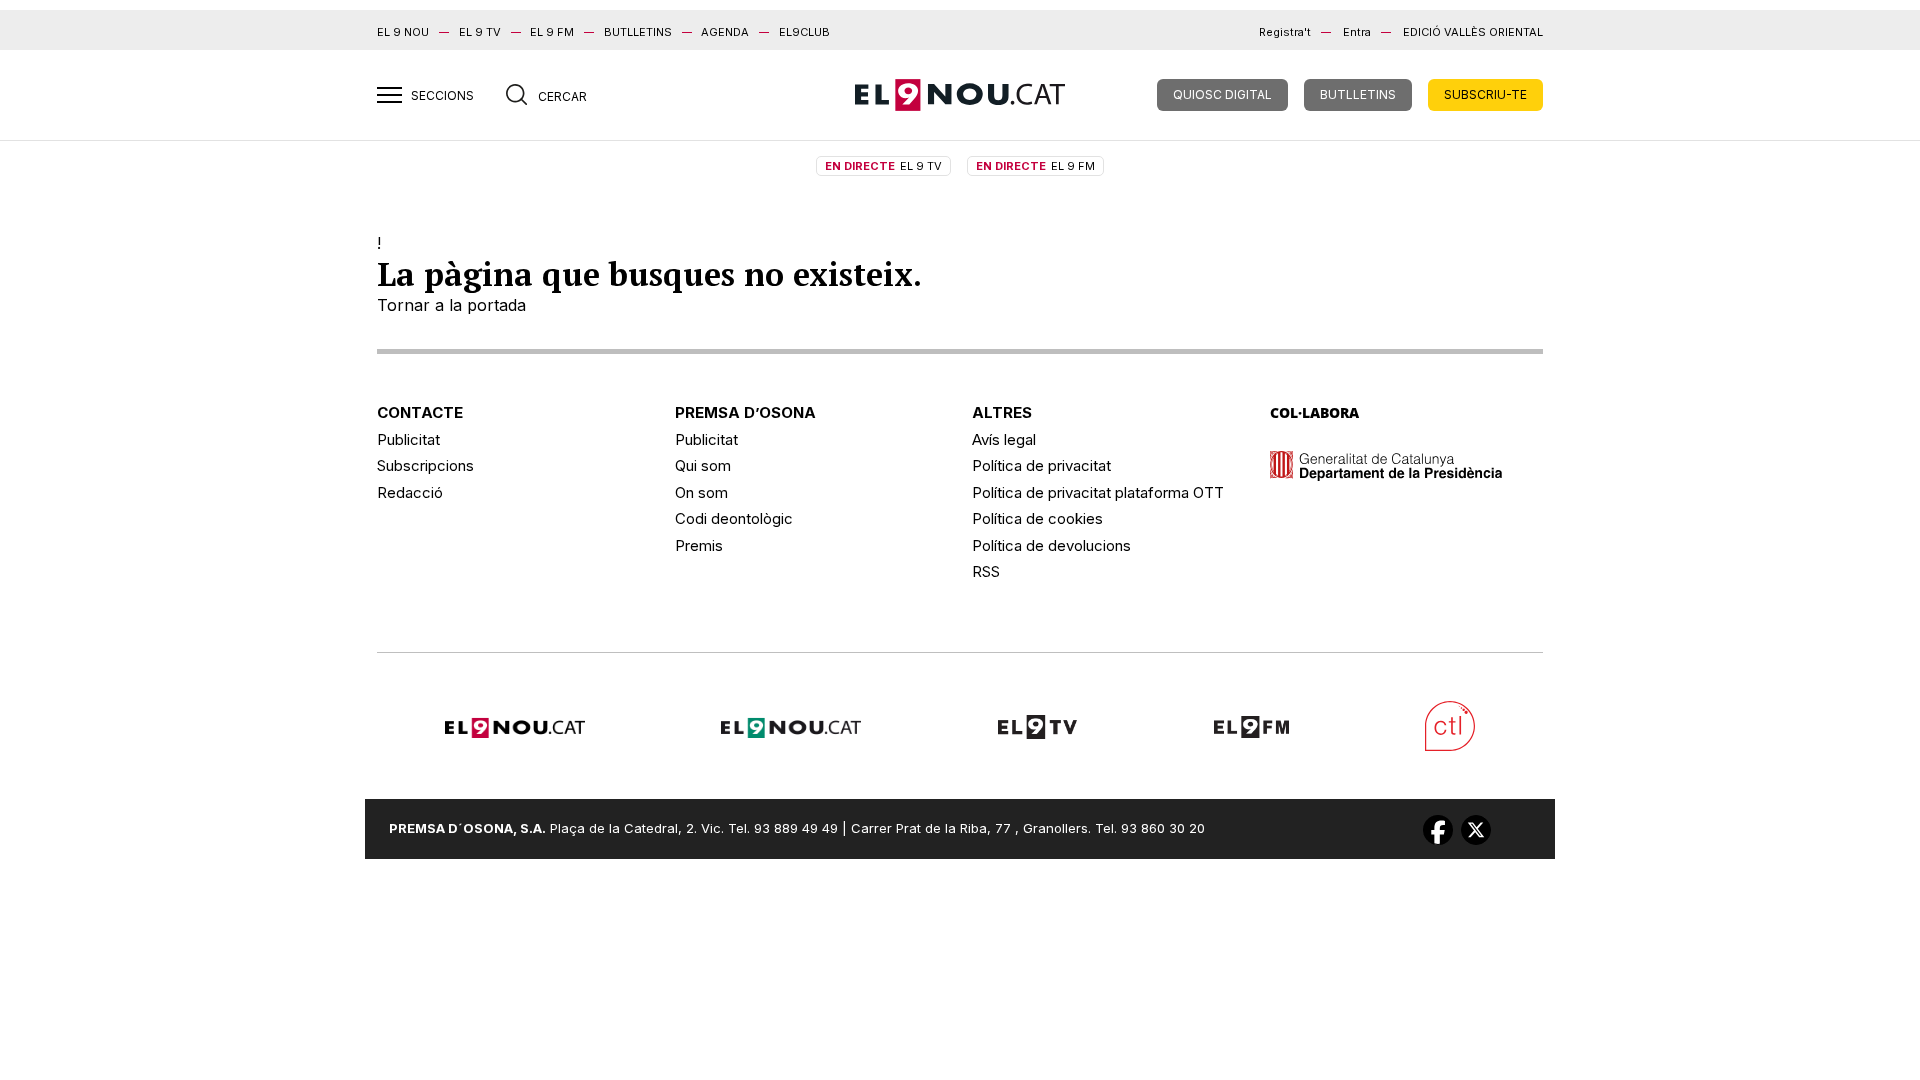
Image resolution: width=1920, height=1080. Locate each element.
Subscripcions (425, 465)
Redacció (410, 492)
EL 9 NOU (403, 32)
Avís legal (1004, 439)
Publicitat (408, 439)
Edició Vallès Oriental (1473, 32)
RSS (986, 571)
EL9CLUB (804, 32)
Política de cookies (1037, 518)
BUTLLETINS (638, 32)
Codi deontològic (734, 518)
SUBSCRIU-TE (1485, 94)
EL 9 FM (552, 32)
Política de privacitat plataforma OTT (1098, 492)
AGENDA (725, 32)
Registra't (1285, 32)
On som (701, 492)
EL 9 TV (480, 32)
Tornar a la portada (451, 305)
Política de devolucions (1051, 545)
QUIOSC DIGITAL (1222, 94)
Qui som (703, 465)
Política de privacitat (1041, 465)
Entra (1357, 32)
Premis (699, 545)
